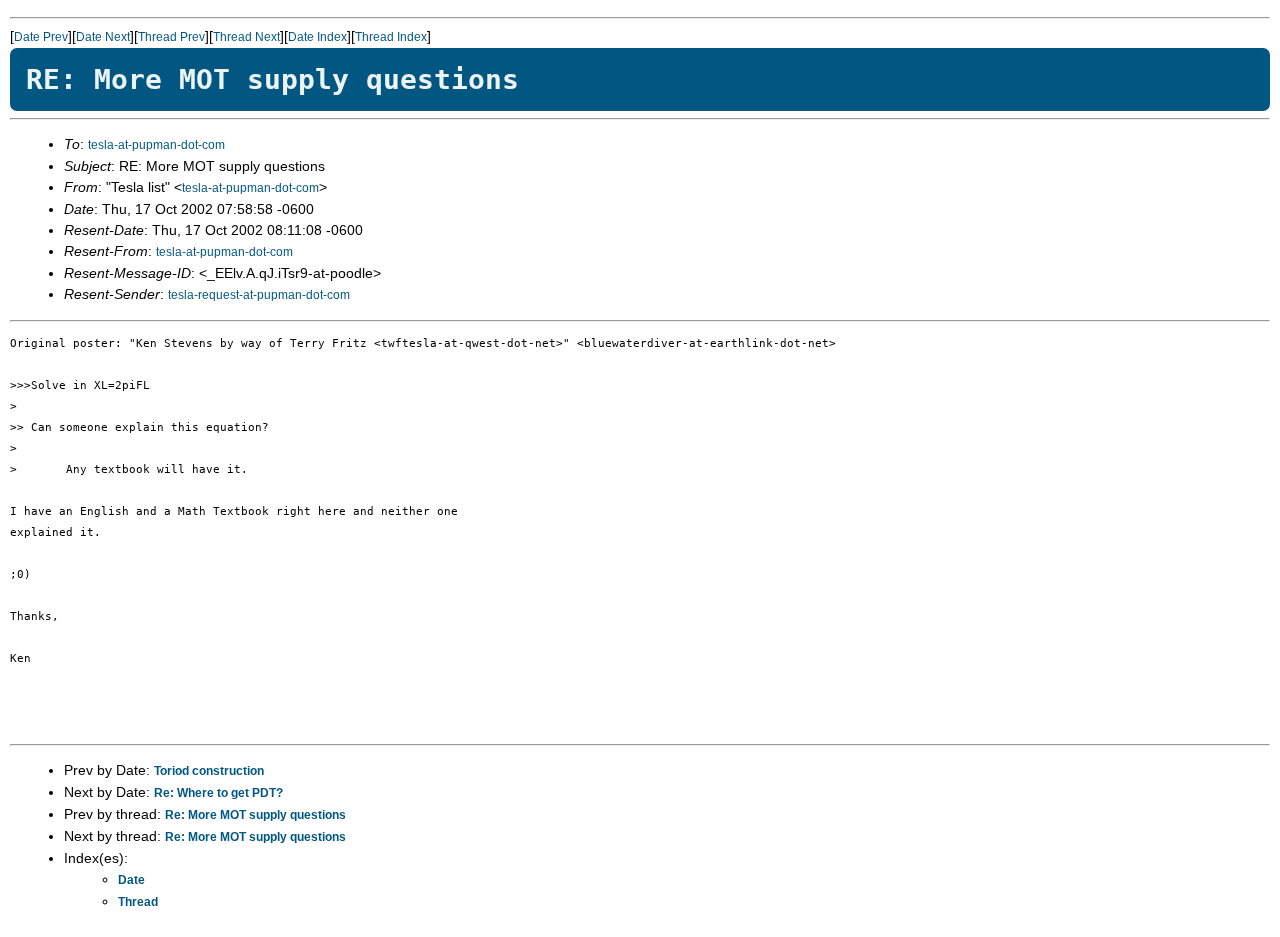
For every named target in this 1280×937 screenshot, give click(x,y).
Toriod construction (209, 771)
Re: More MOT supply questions (255, 815)
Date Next (103, 37)
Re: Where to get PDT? (218, 793)
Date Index (317, 37)
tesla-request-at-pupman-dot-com (259, 295)
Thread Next (246, 37)
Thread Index (391, 37)
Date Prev (41, 37)
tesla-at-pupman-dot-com (156, 145)
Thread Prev (171, 37)
